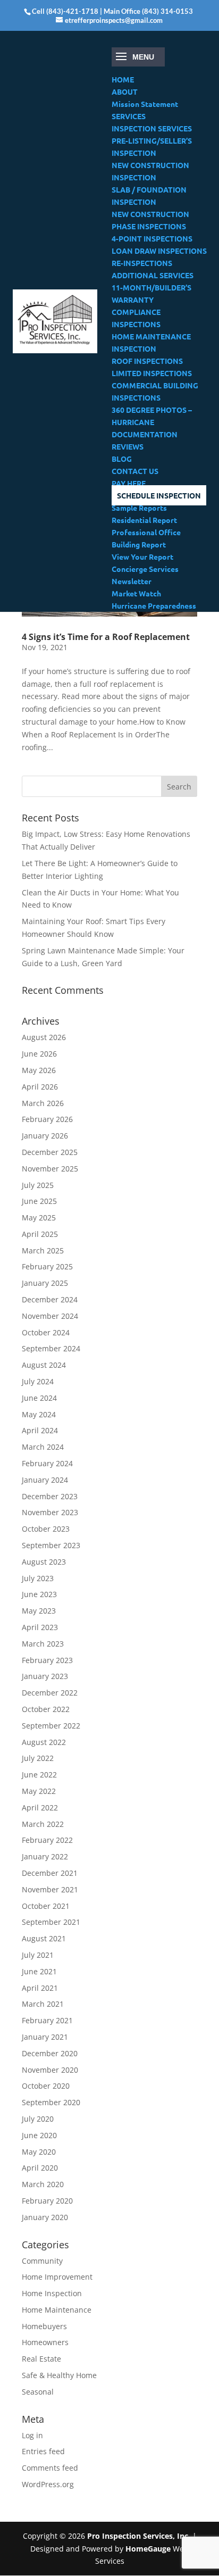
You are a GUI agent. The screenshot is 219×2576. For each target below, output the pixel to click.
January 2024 (45, 1480)
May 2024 (39, 1414)
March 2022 (43, 1824)
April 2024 (40, 1430)
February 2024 (47, 1463)
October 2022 (46, 1709)
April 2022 (40, 1808)
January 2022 (45, 1856)
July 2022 (38, 1758)
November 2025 (50, 1169)
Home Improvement (57, 2277)
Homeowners (45, 2342)
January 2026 (45, 1136)
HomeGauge (148, 2549)
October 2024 (46, 1332)
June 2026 (39, 1054)
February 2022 (47, 1840)
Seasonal (38, 2392)
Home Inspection (52, 2293)
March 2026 (43, 1103)
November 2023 (50, 1512)
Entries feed (43, 2451)
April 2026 (40, 1087)
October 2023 (46, 1529)
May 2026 (39, 1070)
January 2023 (45, 1676)
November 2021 (50, 1889)
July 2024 (38, 1381)
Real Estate (41, 2359)
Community (42, 2261)
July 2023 (38, 1578)
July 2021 (38, 1955)
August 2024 (44, 1365)
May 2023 (39, 1611)
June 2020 (39, 2135)
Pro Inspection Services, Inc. (140, 2536)
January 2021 (45, 2037)
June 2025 (39, 1201)
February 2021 (47, 2020)
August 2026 (44, 1037)
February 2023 (47, 1660)
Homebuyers (44, 2326)
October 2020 (46, 2086)
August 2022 (44, 1742)
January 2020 (45, 2217)
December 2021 (50, 1873)
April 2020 (40, 2168)
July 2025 (38, 1185)
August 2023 (44, 1562)
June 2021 (39, 1971)
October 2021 (46, 1906)
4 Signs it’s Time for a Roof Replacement (106, 637)
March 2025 (43, 1250)
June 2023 (39, 1594)
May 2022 (39, 1791)
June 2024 (39, 1398)
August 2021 (44, 1938)
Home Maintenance (57, 2310)
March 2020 (43, 2184)
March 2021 (43, 2004)
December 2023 (50, 1496)
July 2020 (38, 2119)
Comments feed (50, 2468)
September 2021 (51, 1922)
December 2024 (50, 1299)
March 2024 (43, 1447)
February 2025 (47, 1266)
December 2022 (50, 1693)
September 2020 (51, 2102)
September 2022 (51, 1726)
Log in (32, 2435)
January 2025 (45, 1283)
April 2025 (40, 1234)
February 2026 (47, 1119)
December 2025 (50, 1152)
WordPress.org (48, 2484)
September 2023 (51, 1545)
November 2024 (50, 1316)
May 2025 (39, 1218)
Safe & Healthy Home (59, 2375)
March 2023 (43, 1644)
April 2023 (40, 1627)
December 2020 (50, 2053)
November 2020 (50, 2070)
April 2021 (40, 1988)
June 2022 (39, 1775)
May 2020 (39, 2152)
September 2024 (51, 1348)
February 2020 (47, 2201)
